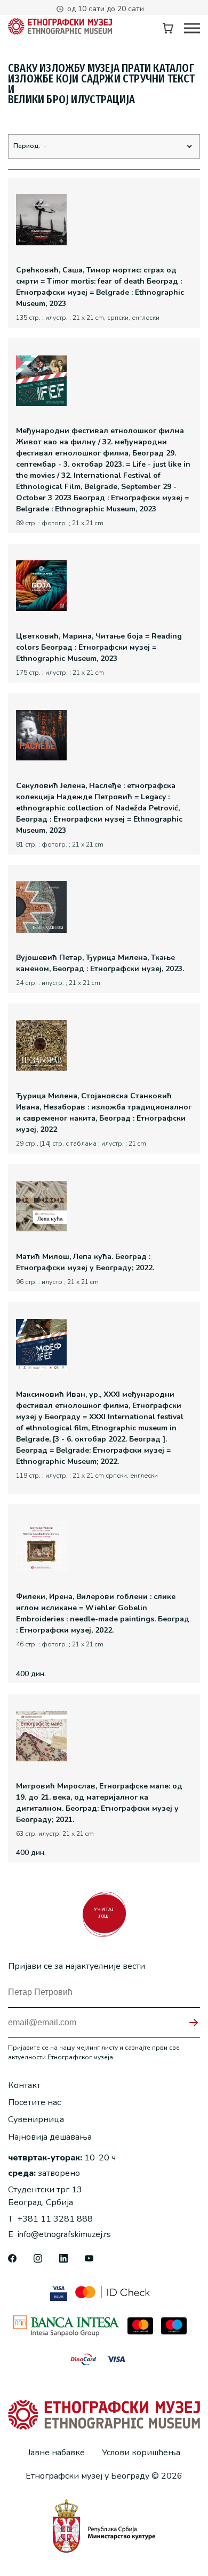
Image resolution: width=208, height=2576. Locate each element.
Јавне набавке (56, 2453)
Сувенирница (36, 2119)
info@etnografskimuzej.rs (59, 2234)
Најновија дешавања (50, 2137)
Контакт (24, 2085)
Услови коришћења (141, 2453)
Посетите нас (34, 2102)
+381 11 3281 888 (50, 2219)
